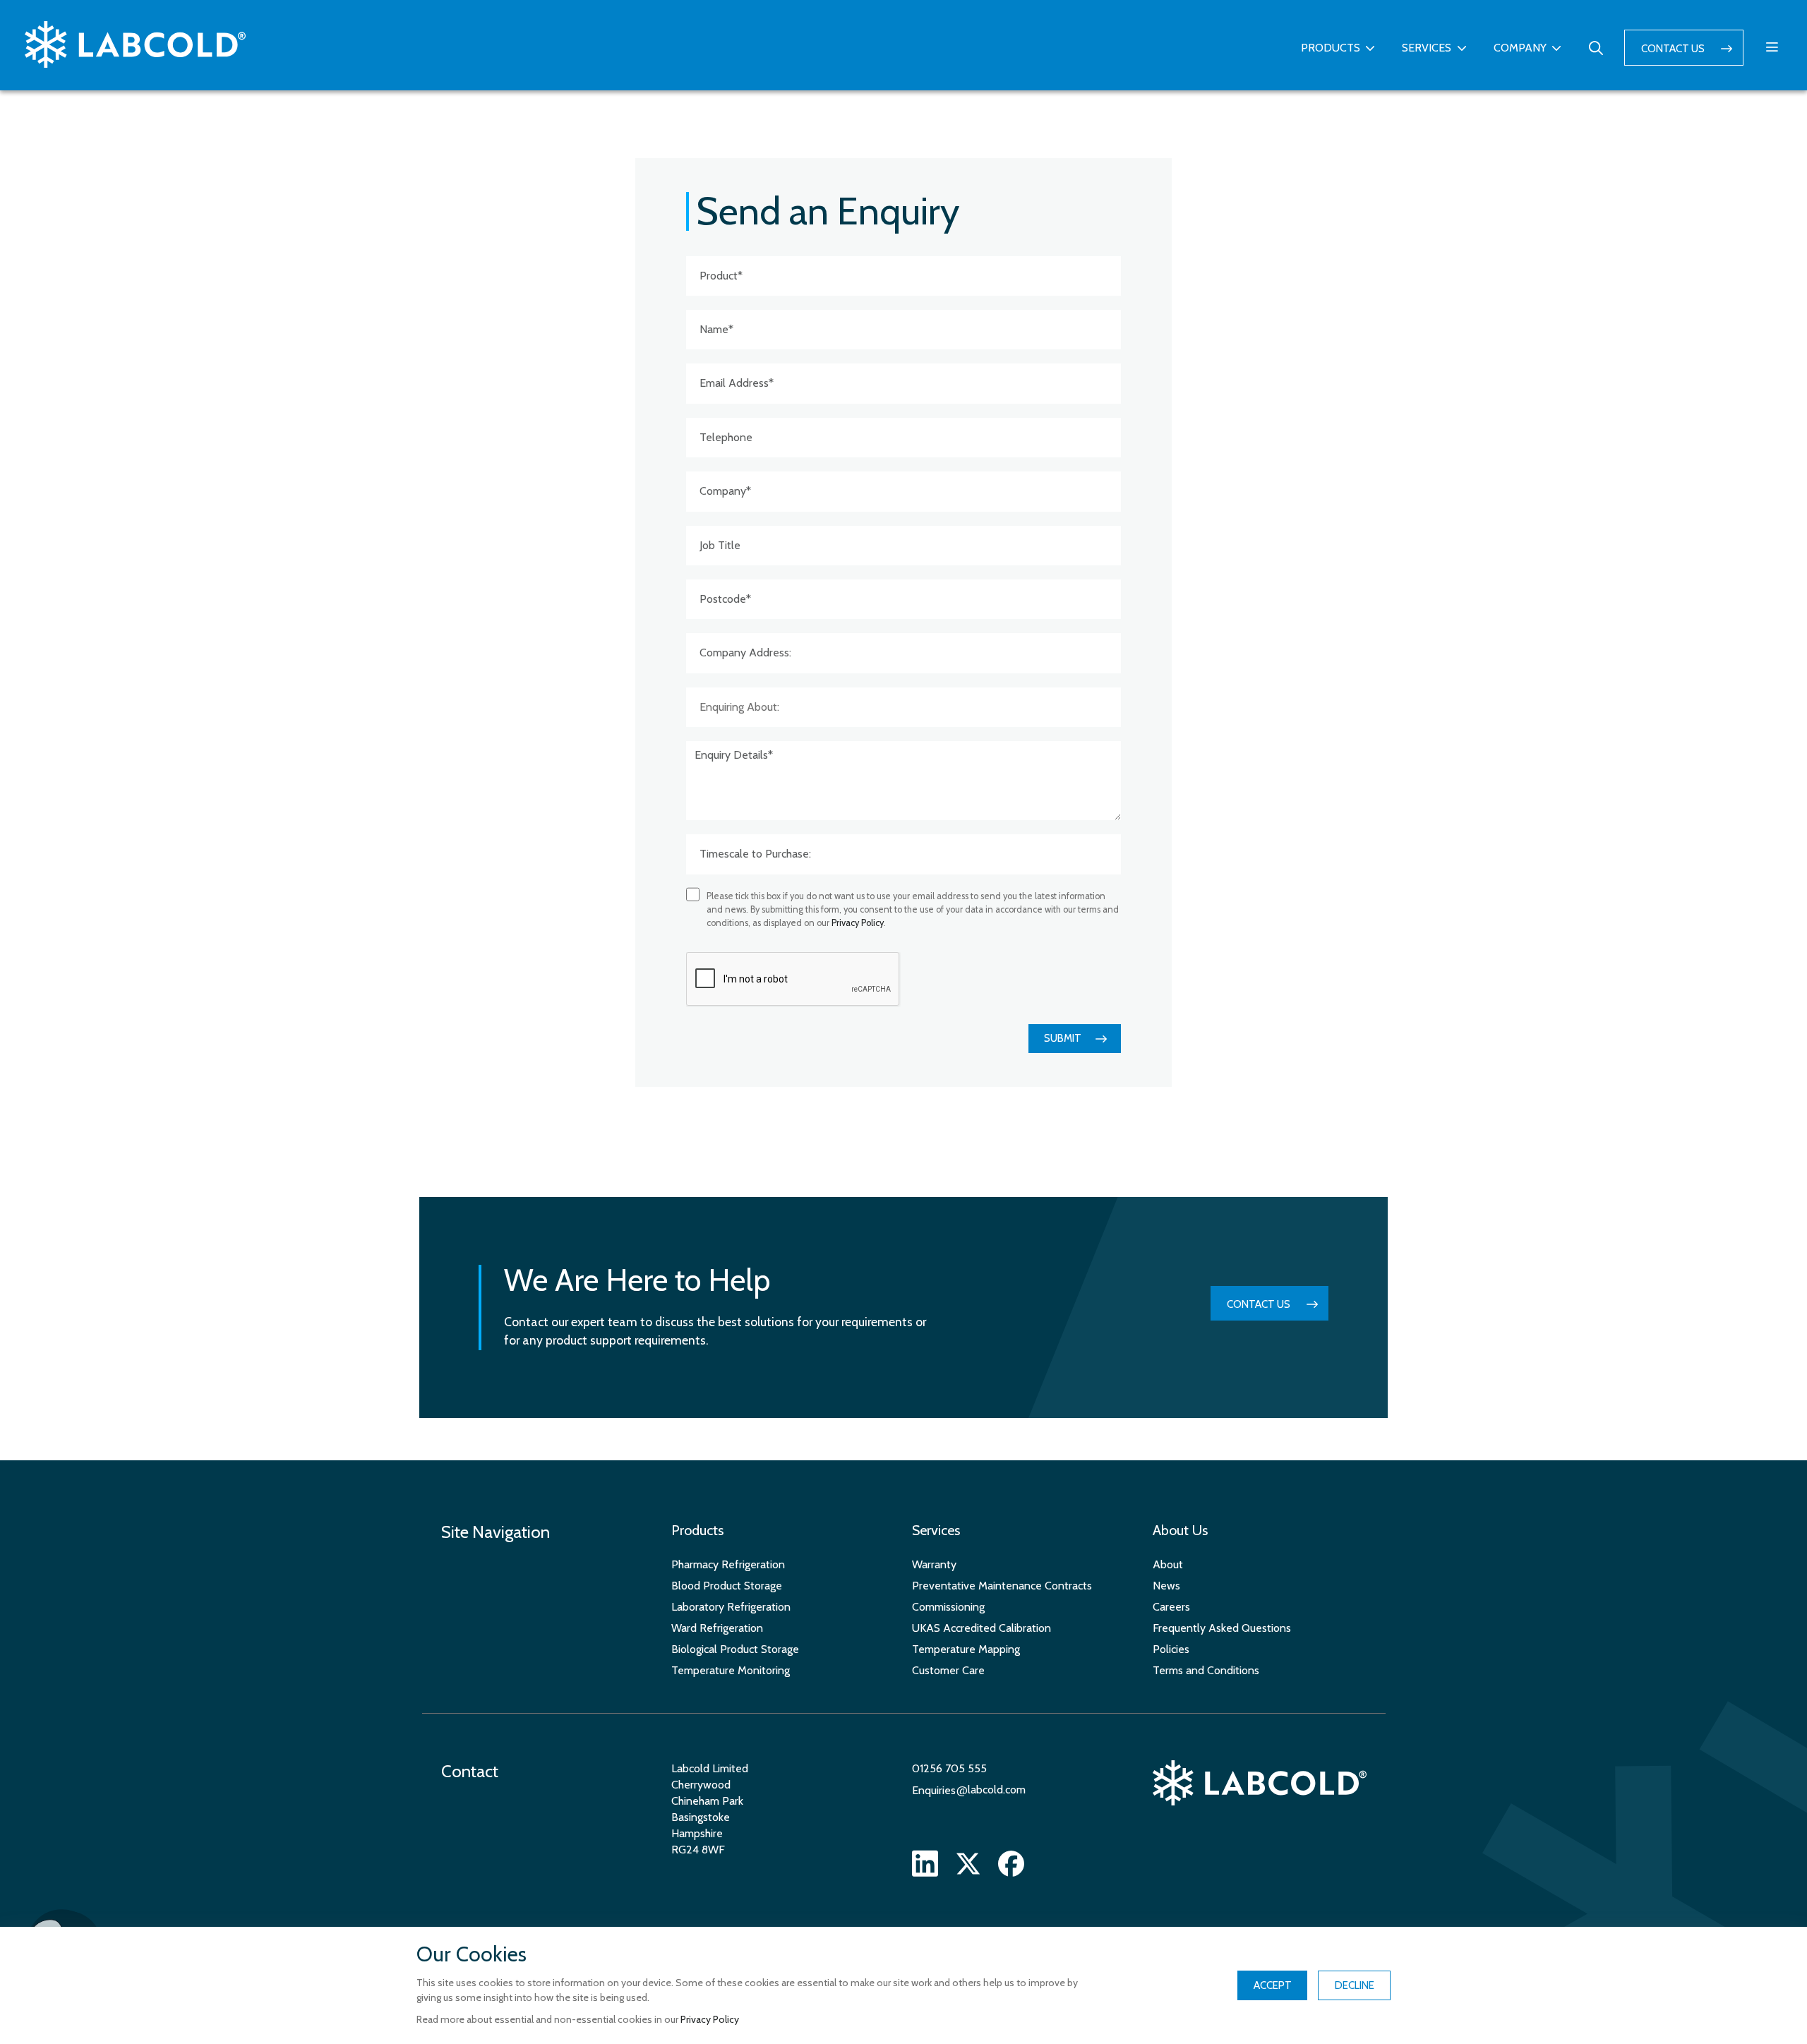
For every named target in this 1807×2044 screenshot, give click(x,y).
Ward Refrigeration (717, 1628)
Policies (1171, 1649)
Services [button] (1427, 48)
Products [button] (1331, 48)
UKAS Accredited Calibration (981, 1628)
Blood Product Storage (727, 1586)
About (1168, 1564)
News (1166, 1586)
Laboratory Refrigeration (731, 1607)
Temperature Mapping (966, 1649)
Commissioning (948, 1607)
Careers (1171, 1607)
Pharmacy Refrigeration (728, 1564)
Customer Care (948, 1670)
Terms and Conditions (1206, 1670)
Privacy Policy (858, 923)
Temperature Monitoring (731, 1670)
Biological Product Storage (735, 1649)
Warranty (934, 1564)
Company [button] (1520, 48)
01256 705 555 (949, 1768)
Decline (1355, 1985)
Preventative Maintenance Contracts (1002, 1586)
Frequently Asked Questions (1222, 1628)
